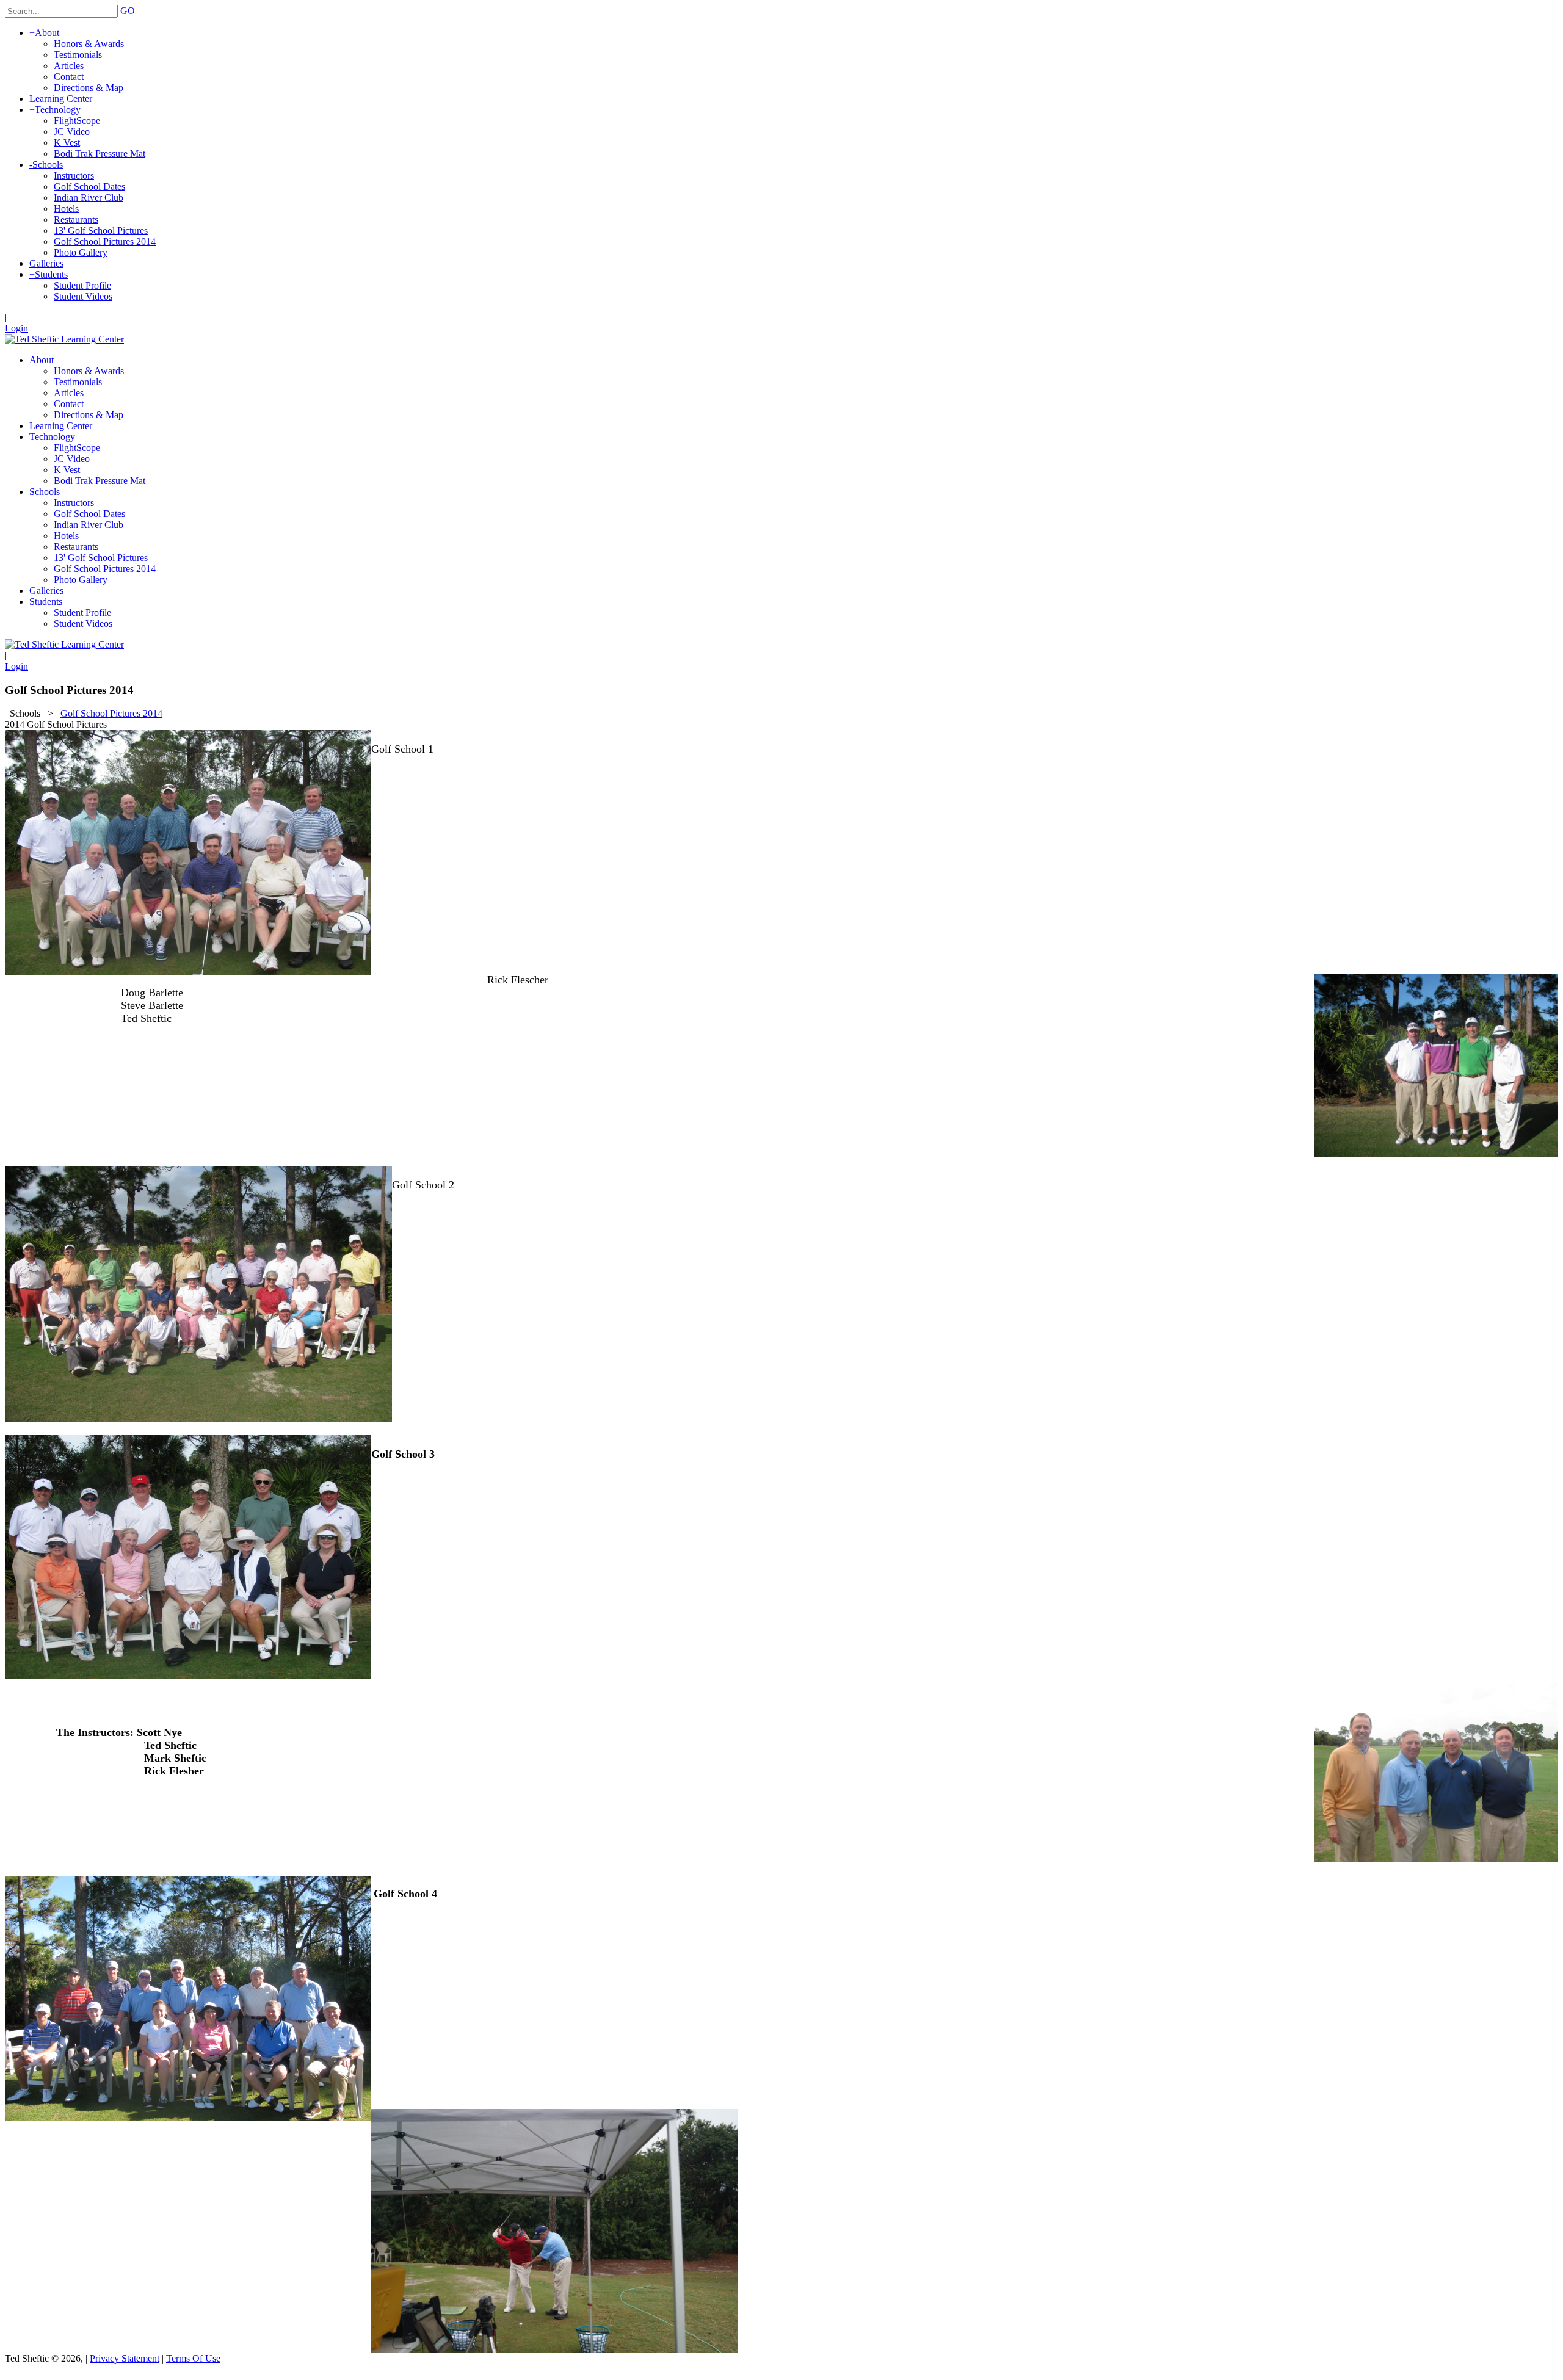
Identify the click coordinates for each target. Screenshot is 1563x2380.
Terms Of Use (193, 2358)
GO (128, 11)
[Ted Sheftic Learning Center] (64, 339)
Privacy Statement (125, 2358)
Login (16, 328)
